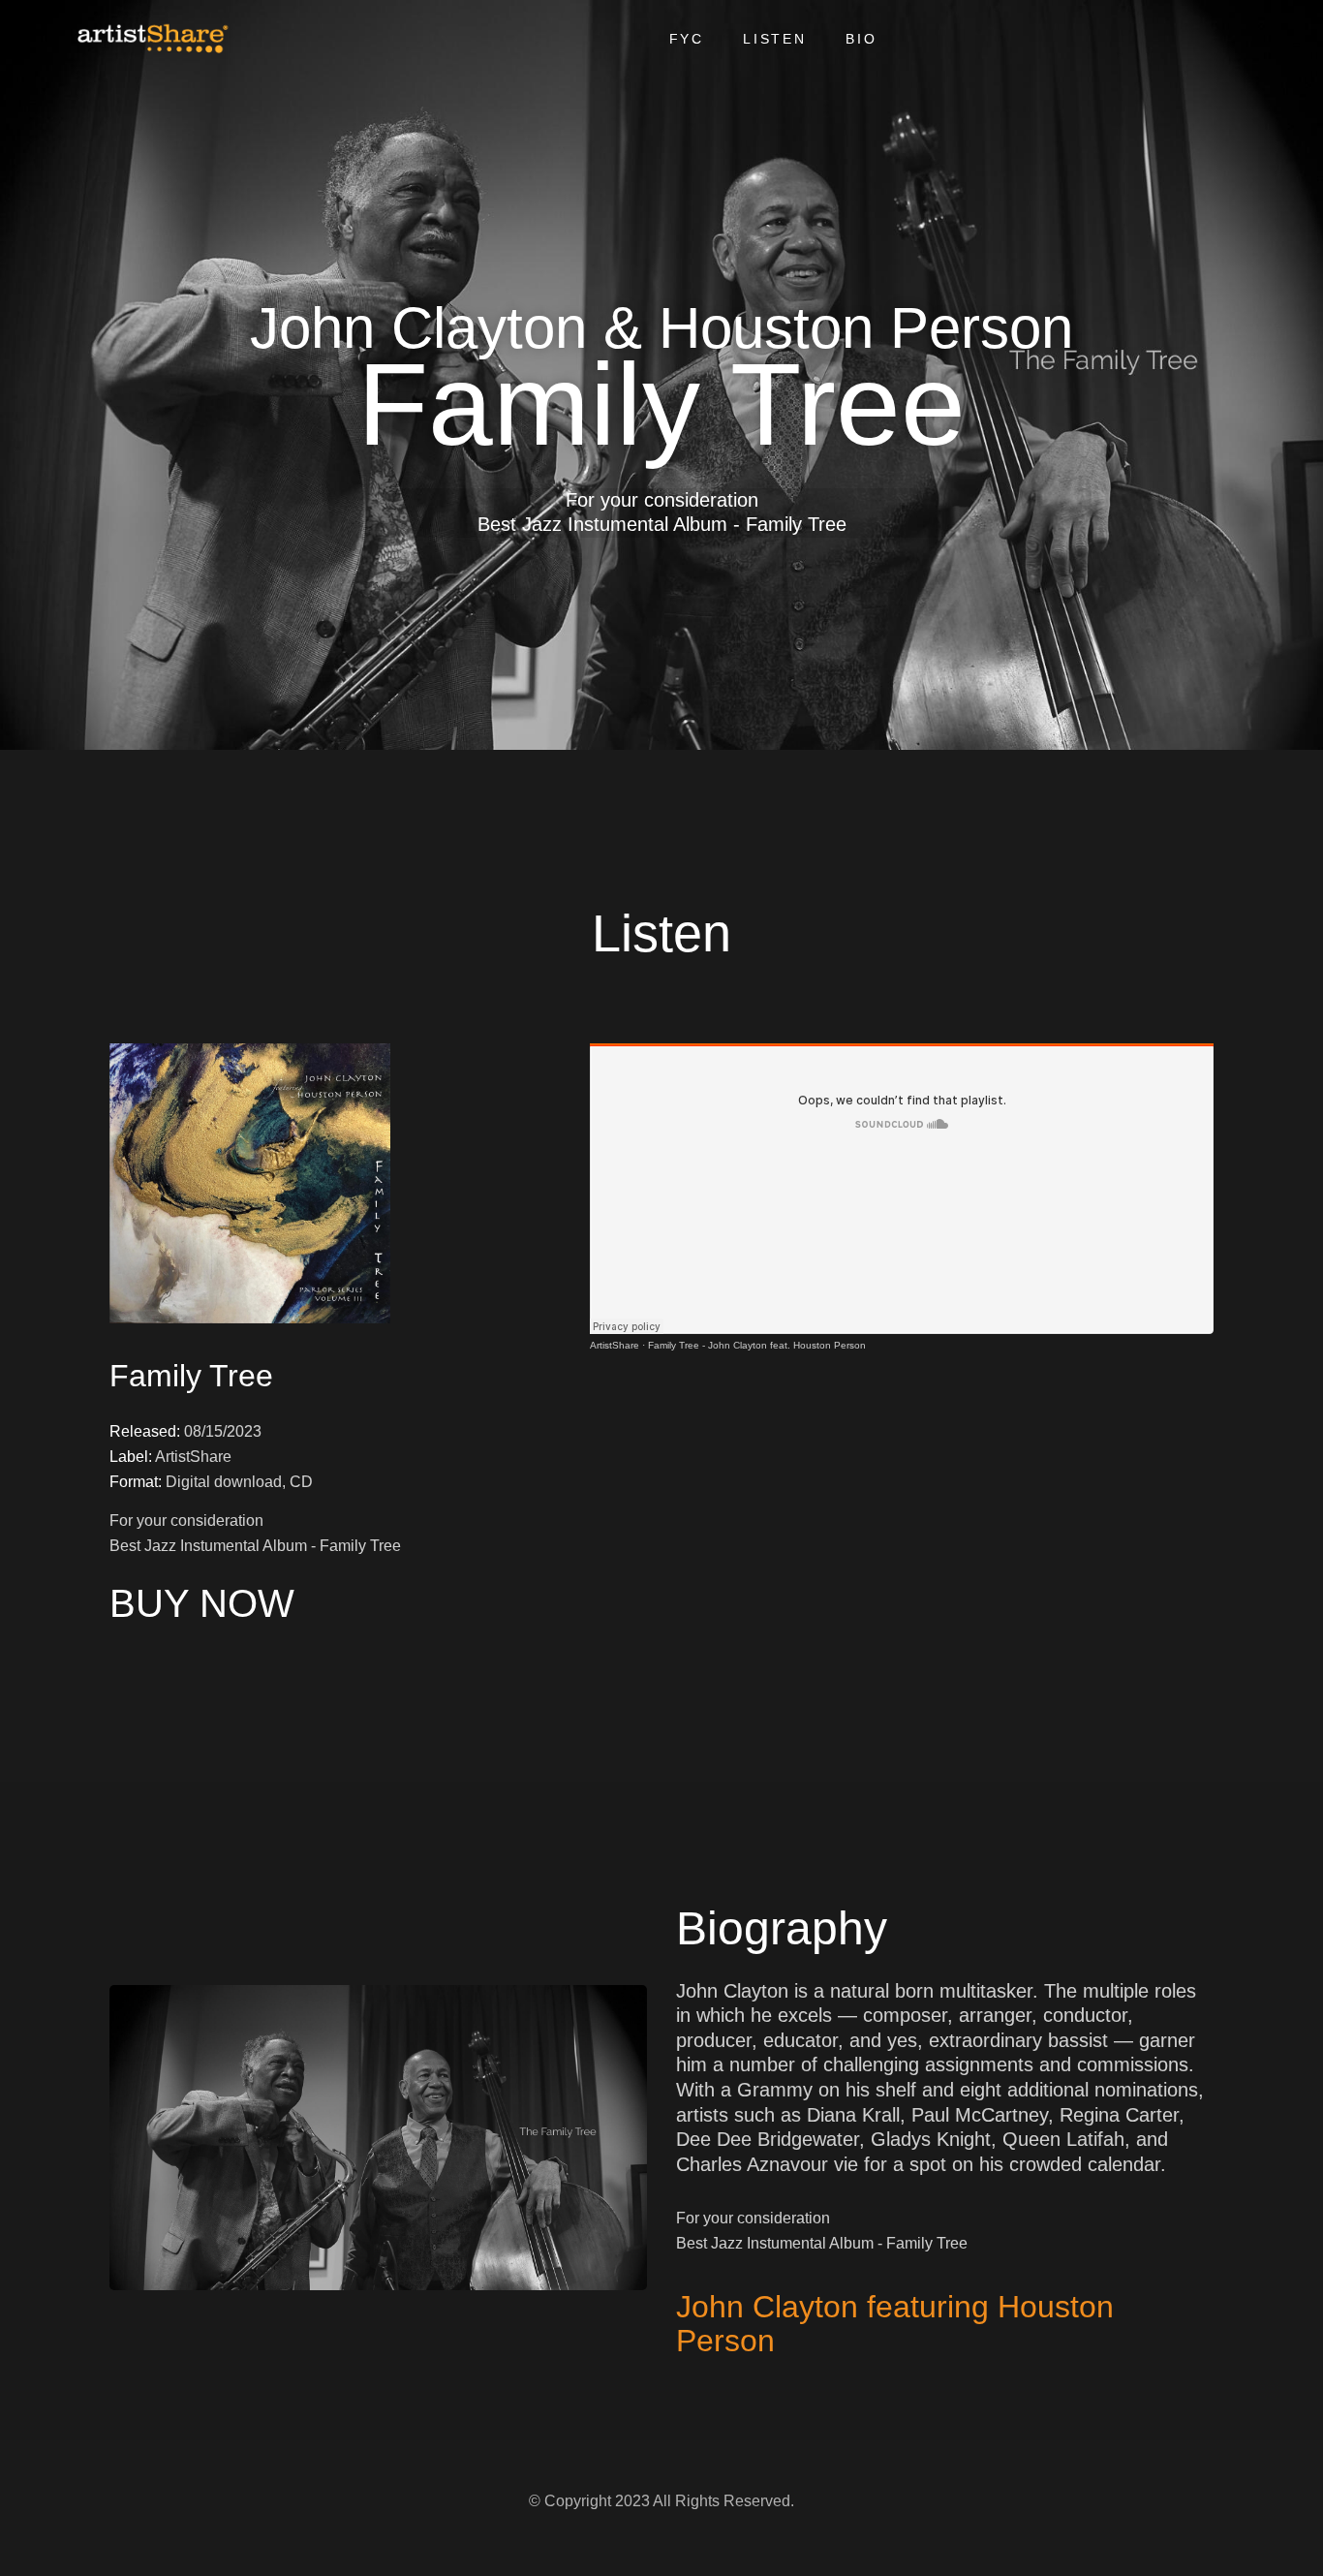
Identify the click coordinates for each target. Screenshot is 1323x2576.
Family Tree (191, 1376)
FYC (687, 39)
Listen (775, 39)
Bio (861, 39)
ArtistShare (615, 1345)
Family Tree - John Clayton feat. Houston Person (757, 1345)
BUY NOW (202, 1603)
